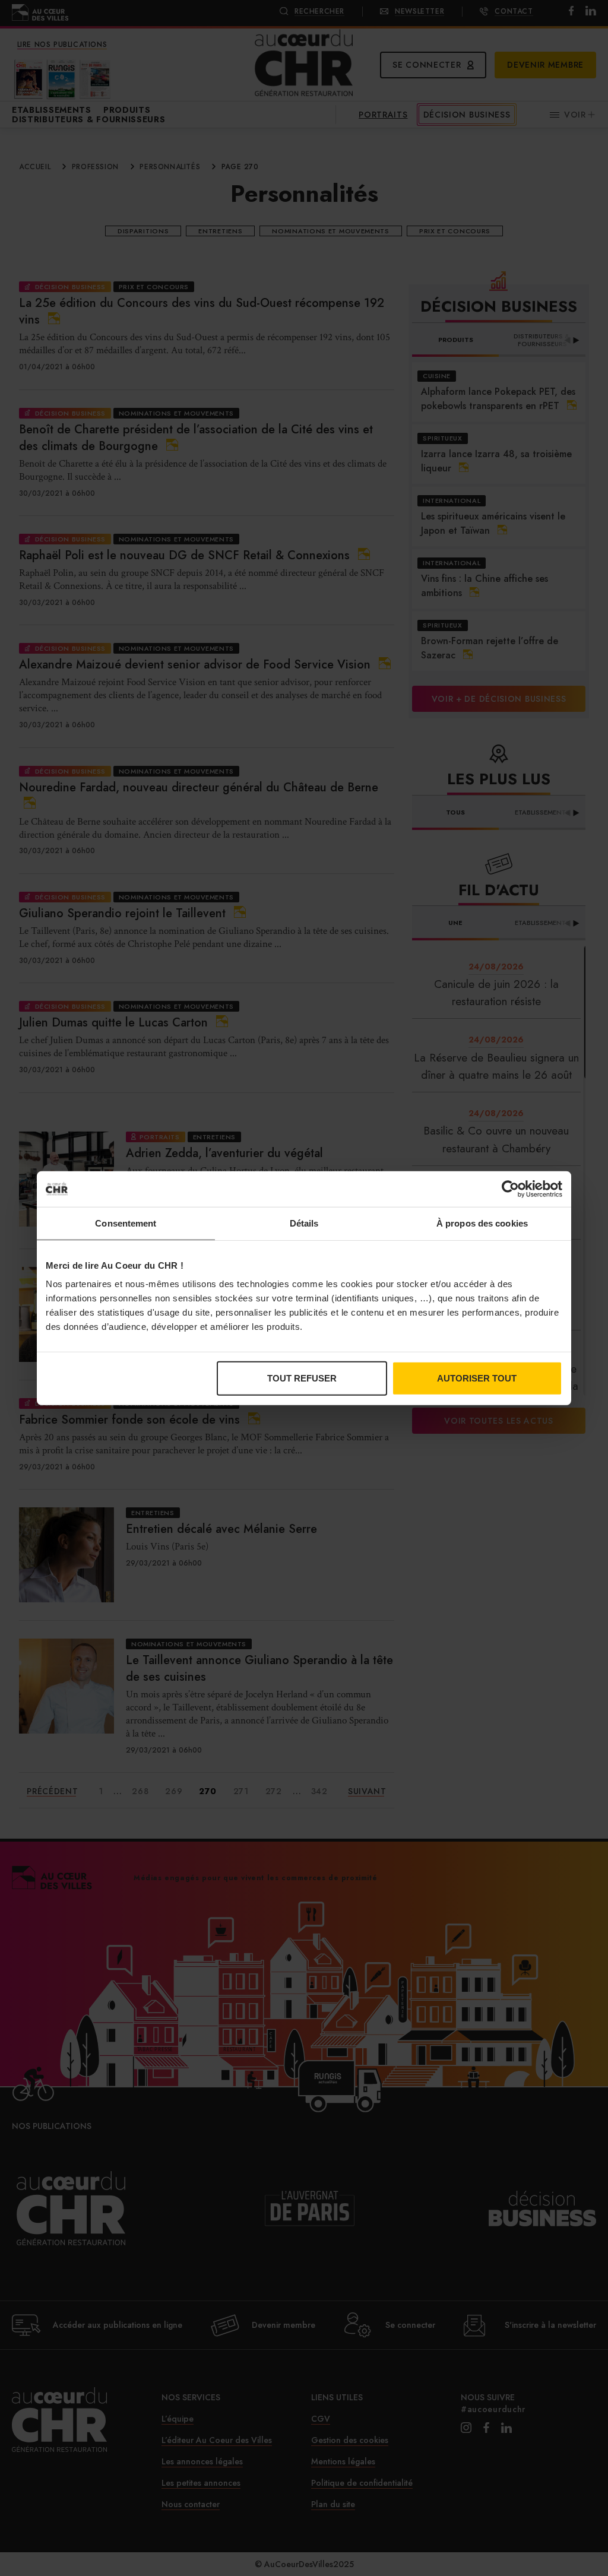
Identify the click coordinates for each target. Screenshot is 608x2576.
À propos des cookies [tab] (482, 1223)
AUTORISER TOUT (477, 1378)
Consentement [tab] (126, 1223)
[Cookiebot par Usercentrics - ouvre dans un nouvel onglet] (510, 1189)
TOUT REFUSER (302, 1378)
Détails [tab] (304, 1223)
